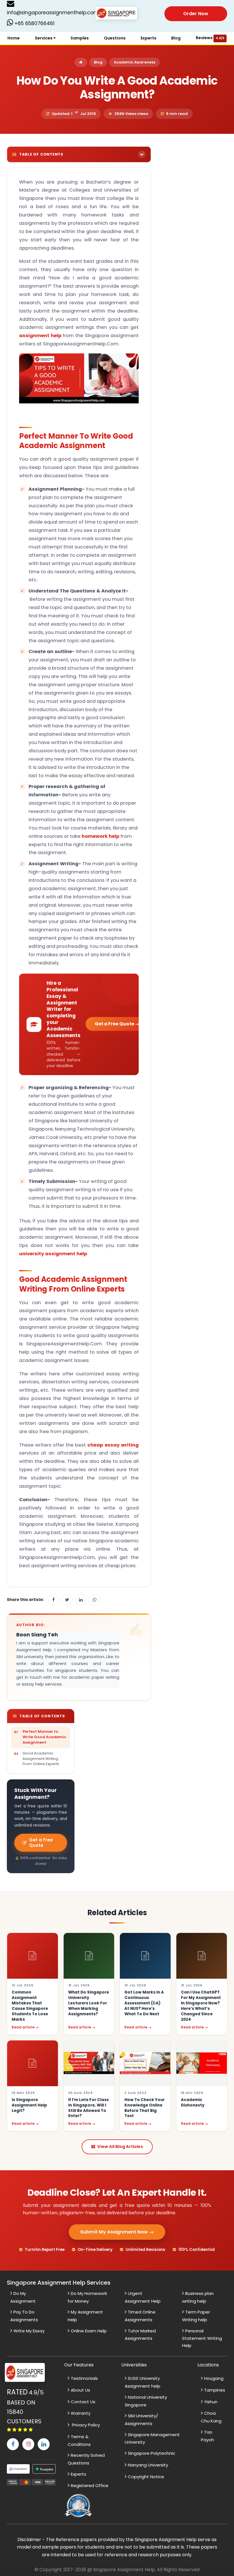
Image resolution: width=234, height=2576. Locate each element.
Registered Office (90, 2486)
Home (14, 38)
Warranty (81, 2413)
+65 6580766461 (34, 23)
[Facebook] (53, 1600)
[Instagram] (28, 2444)
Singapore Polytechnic (152, 2453)
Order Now (196, 14)
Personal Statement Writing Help (202, 2338)
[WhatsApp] (94, 1600)
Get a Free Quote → (117, 1024)
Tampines (215, 2390)
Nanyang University (148, 2465)
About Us (80, 2390)
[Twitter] (67, 1600)
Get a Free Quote (41, 1843)
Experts (149, 38)
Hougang (214, 2378)
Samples (80, 38)
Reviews (210, 38)
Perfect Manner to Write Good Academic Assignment (44, 1737)
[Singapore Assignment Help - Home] (117, 13)
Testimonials (84, 2378)
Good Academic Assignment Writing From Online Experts (41, 1759)
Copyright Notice (146, 2477)
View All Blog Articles (120, 2147)
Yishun (211, 2402)
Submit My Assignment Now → (117, 2232)
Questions (115, 38)
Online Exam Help (89, 2331)
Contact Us (83, 2402)
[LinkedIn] (81, 1600)
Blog (176, 38)
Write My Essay (29, 2331)
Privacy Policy (85, 2425)
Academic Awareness (135, 62)
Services (44, 38)
